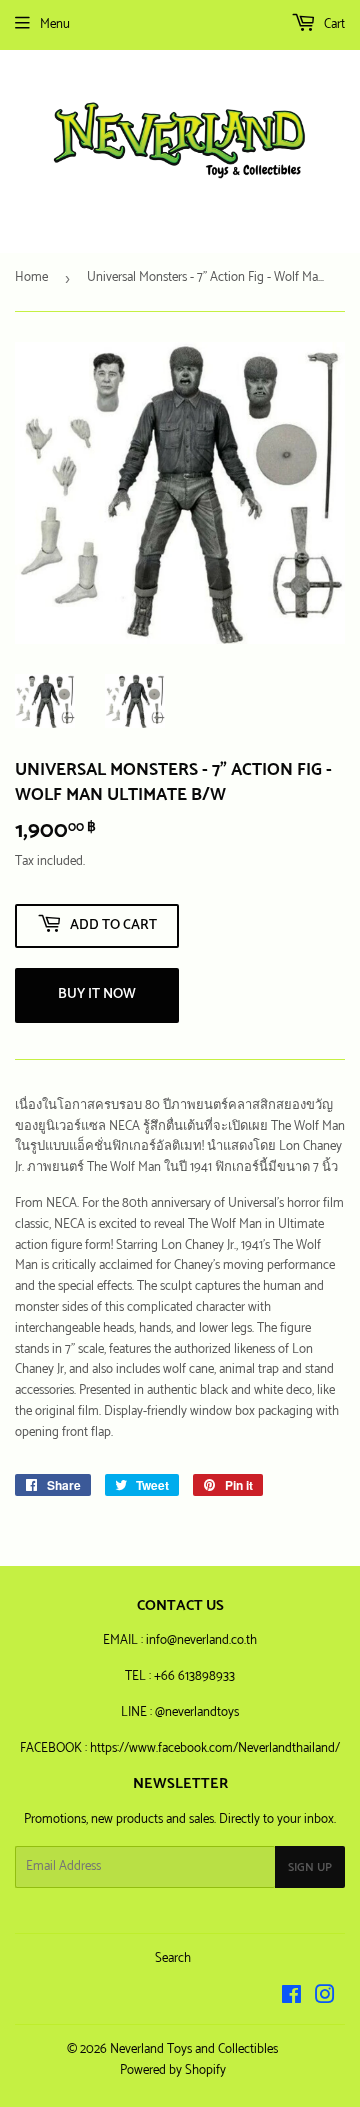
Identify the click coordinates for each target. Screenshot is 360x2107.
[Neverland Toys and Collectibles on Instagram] (325, 1998)
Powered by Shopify (173, 2070)
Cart (333, 24)
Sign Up (310, 1867)
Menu (55, 24)
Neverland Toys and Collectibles (194, 2049)
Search (173, 1958)
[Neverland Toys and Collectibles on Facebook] (291, 1998)
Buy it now (97, 994)
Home (31, 277)
